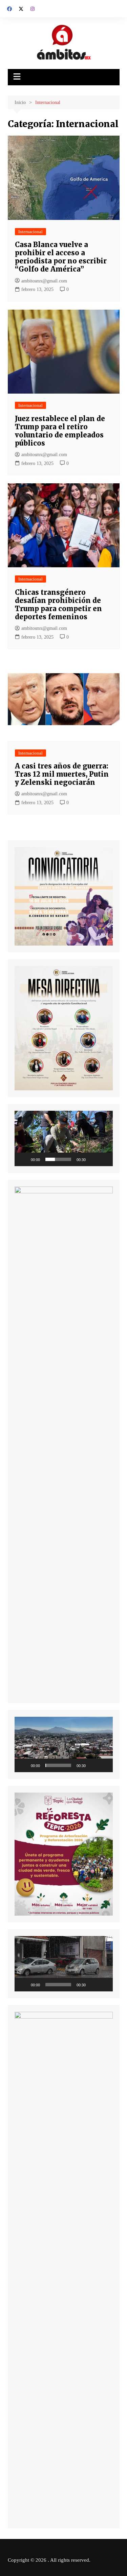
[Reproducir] (23, 1159)
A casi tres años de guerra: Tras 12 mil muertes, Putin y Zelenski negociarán (62, 774)
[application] (64, 1138)
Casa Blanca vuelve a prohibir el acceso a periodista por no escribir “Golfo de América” (61, 257)
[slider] (58, 1159)
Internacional (30, 232)
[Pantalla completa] (104, 1159)
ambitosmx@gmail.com (44, 281)
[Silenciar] (93, 1159)
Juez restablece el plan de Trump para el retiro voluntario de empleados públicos (60, 431)
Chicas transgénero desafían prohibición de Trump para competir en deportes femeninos (58, 604)
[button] (64, 1138)
